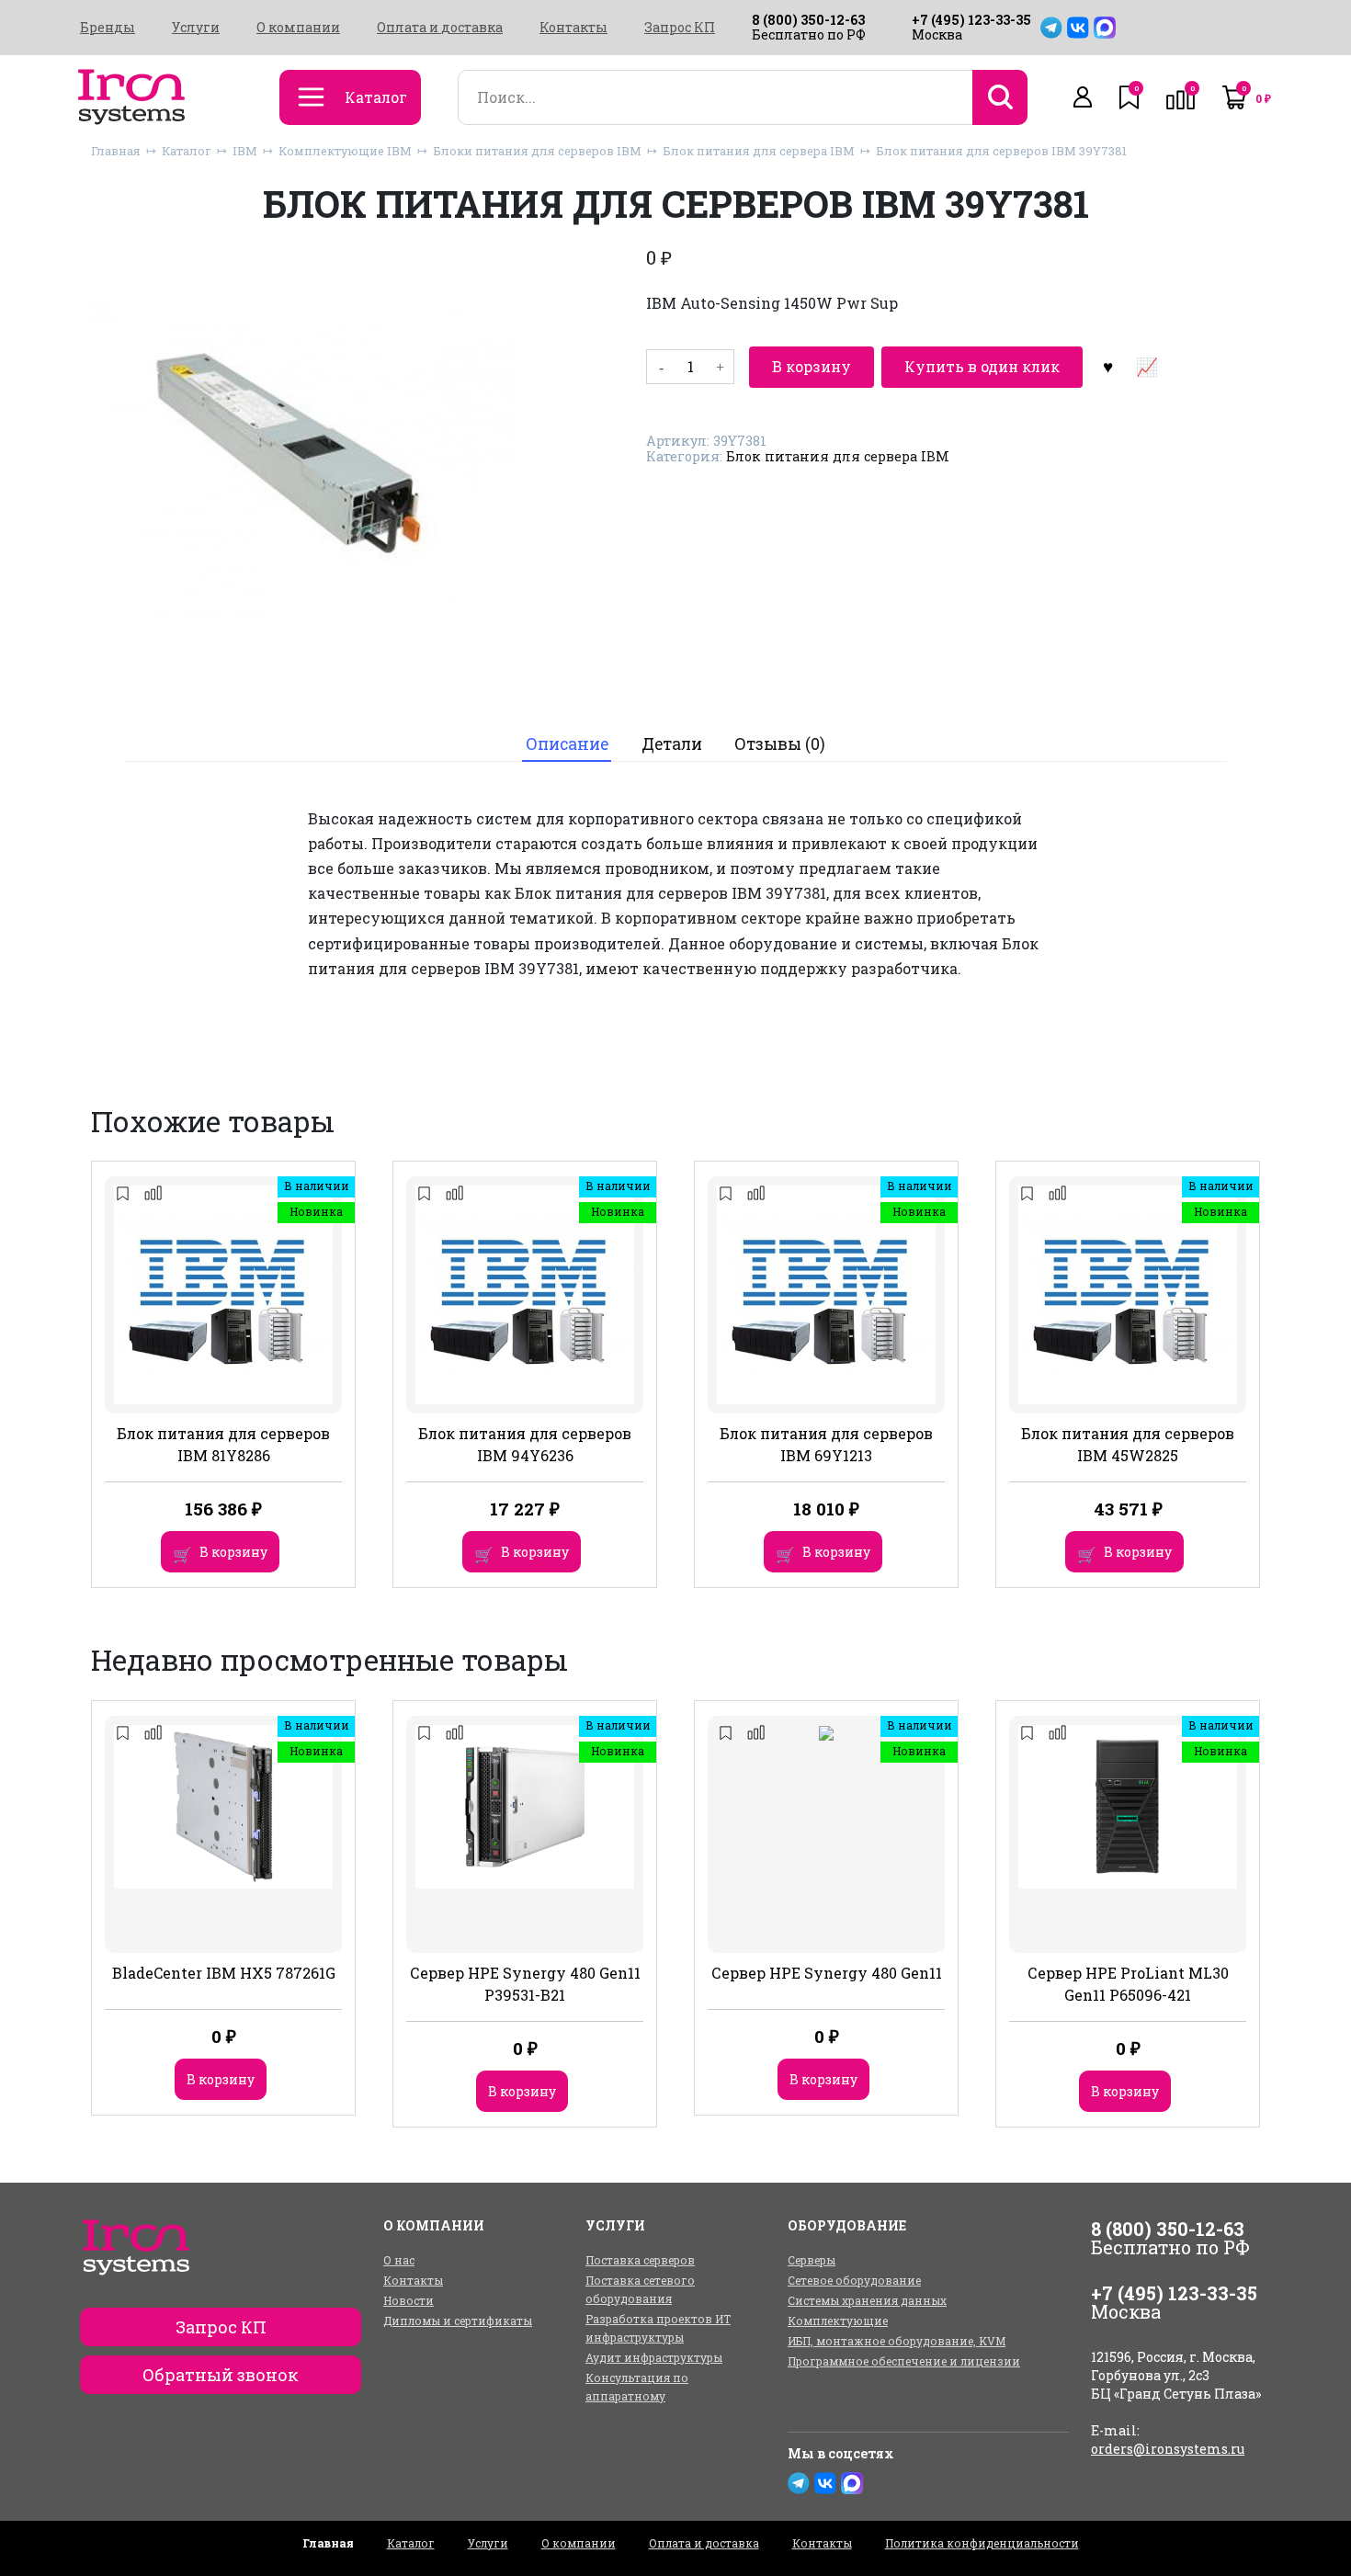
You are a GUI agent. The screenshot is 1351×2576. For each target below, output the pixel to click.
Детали (672, 744)
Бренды (108, 28)
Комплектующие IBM (345, 151)
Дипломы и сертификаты (458, 2321)
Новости (409, 2300)
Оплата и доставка (440, 28)
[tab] (567, 744)
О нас (399, 2260)
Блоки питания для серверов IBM (537, 151)
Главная (116, 151)
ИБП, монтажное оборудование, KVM (897, 2341)
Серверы (812, 2260)
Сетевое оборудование (854, 2280)
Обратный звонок (221, 2375)
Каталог (187, 151)
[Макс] (1105, 28)
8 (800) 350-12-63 (808, 20)
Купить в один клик (982, 366)
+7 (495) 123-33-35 (971, 20)
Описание (567, 744)
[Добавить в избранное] (1107, 367)
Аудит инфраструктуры (654, 2357)
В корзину (812, 366)
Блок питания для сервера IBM (759, 151)
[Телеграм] (1051, 28)
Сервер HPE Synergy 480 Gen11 (827, 1973)
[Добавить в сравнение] (1146, 367)
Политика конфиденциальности (982, 2543)
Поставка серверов (640, 2260)
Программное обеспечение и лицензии (904, 2361)
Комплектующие (838, 2321)
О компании (298, 28)
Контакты (573, 28)
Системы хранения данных (867, 2300)
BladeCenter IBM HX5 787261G (224, 1973)
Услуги (196, 28)
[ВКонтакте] (1078, 28)
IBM (245, 151)
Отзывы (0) (780, 744)
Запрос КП (680, 28)
